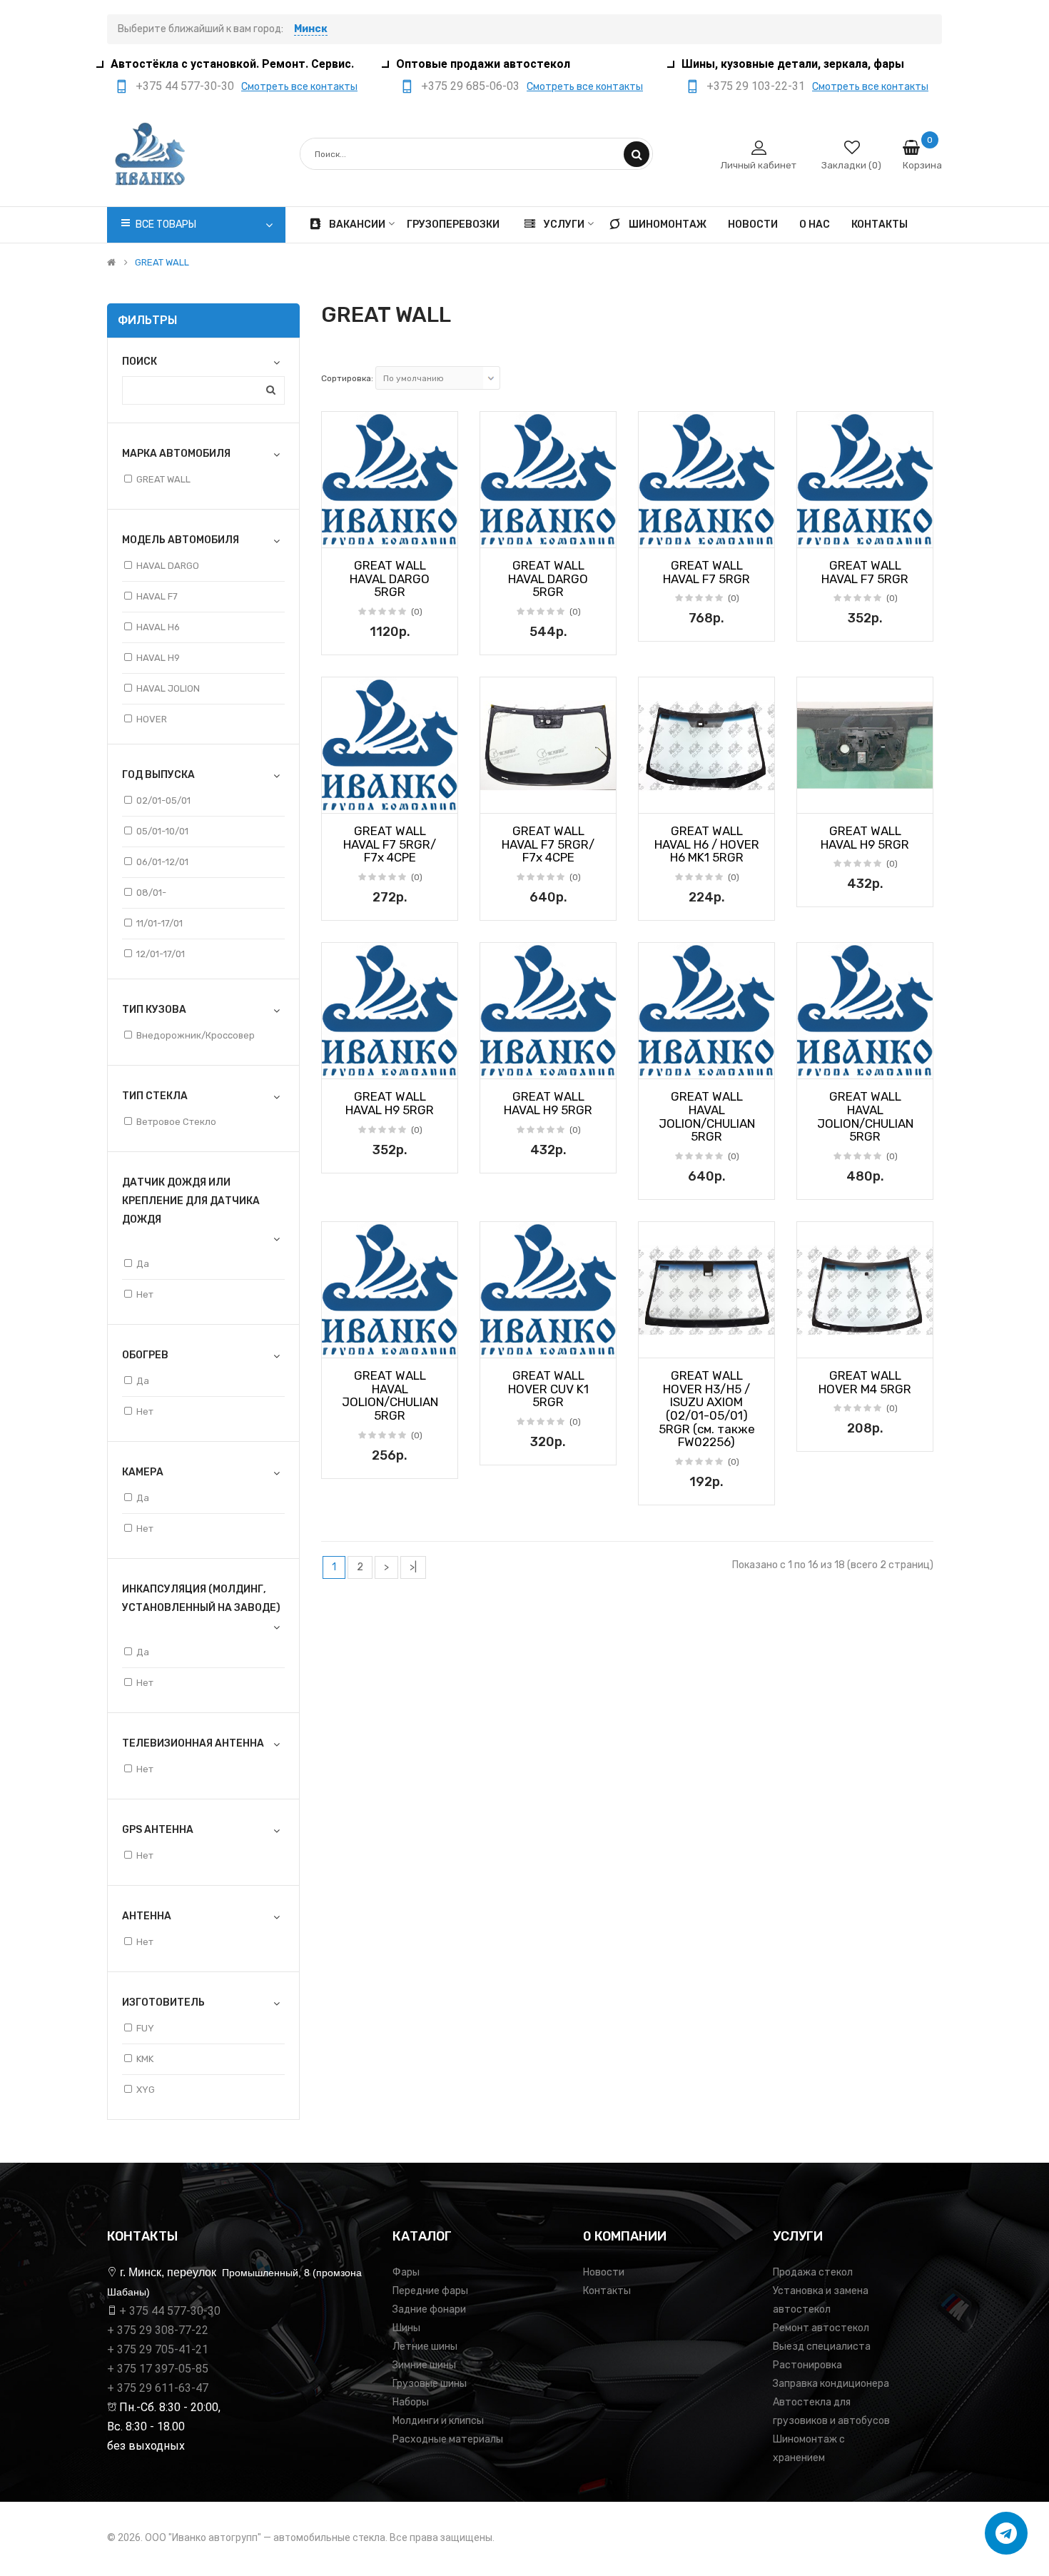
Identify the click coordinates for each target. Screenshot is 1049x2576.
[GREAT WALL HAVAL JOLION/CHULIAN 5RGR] (706, 1011)
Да (143, 1264)
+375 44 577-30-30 (185, 86)
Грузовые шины (430, 2384)
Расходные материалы (448, 2439)
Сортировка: (347, 378)
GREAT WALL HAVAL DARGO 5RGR (390, 579)
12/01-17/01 (161, 954)
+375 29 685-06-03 (470, 86)
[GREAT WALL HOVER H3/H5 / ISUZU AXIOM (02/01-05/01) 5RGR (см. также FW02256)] (706, 1290)
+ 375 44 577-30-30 (170, 2311)
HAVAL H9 (158, 658)
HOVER (152, 719)
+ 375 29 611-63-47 (158, 2388)
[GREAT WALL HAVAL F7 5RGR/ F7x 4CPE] (390, 745)
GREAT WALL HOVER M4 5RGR (865, 1382)
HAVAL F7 (157, 596)
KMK (145, 2059)
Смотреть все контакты (299, 87)
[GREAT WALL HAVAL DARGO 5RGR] (390, 480)
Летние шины (425, 2347)
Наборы (411, 2402)
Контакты (607, 2291)
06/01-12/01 (162, 862)
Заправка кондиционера (831, 2384)
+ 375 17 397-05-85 (158, 2369)
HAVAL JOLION (168, 688)
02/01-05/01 (163, 800)
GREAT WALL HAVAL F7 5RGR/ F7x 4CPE (390, 844)
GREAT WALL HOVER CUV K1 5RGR (548, 1389)
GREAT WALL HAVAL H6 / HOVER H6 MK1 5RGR (707, 844)
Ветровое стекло (176, 1122)
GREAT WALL (162, 263)
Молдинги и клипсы (438, 2421)
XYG (146, 2090)
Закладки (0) (851, 165)
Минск (311, 29)
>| (413, 1567)
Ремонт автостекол (821, 2328)
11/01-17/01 (159, 923)
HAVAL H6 (158, 627)
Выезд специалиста (822, 2347)
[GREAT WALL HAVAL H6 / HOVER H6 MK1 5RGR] (706, 745)
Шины (406, 2328)
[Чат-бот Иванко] (1006, 2533)
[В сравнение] (442, 532)
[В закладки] (338, 532)
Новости (604, 2272)
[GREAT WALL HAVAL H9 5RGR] (865, 745)
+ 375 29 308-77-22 (158, 2330)
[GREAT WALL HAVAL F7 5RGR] (706, 480)
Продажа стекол (813, 2272)
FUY (145, 2028)
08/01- (151, 893)
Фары (406, 2272)
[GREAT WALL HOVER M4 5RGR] (865, 1290)
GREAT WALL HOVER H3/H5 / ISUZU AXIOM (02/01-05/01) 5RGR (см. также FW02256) (707, 1409)
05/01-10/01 (162, 831)
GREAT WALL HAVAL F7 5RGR (706, 572)
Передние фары (430, 2291)
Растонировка (807, 2365)
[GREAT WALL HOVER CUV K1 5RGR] (548, 1290)
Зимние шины (424, 2365)
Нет (145, 1294)
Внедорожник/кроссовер (196, 1035)
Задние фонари (429, 2309)
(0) (417, 612)
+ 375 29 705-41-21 (158, 2349)
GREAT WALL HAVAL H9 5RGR (865, 838)
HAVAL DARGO (168, 566)
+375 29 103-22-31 (756, 86)
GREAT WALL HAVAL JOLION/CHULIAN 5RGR (707, 1116)
